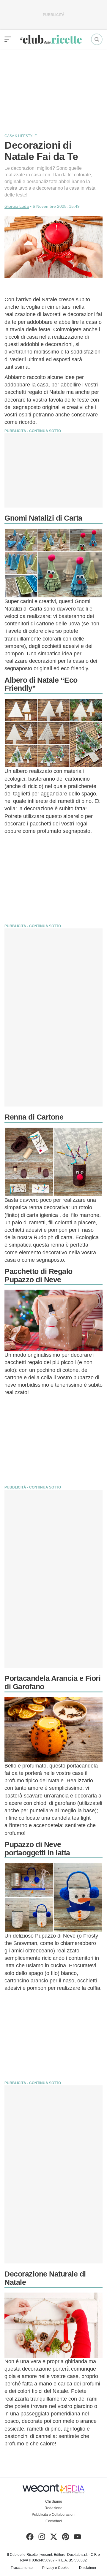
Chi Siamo (54, 2502)
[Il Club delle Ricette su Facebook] (30, 2538)
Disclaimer (88, 2568)
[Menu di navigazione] (8, 39)
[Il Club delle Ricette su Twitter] (54, 2538)
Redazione (53, 2508)
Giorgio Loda (17, 206)
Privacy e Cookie (56, 2568)
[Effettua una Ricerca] (97, 39)
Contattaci (54, 2521)
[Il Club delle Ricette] (51, 39)
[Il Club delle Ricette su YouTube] (77, 2538)
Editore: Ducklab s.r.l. (71, 2555)
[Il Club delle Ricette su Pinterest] (66, 2538)
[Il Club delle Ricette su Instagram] (42, 2538)
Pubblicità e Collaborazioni (54, 2515)
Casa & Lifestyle (21, 136)
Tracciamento (22, 2568)
